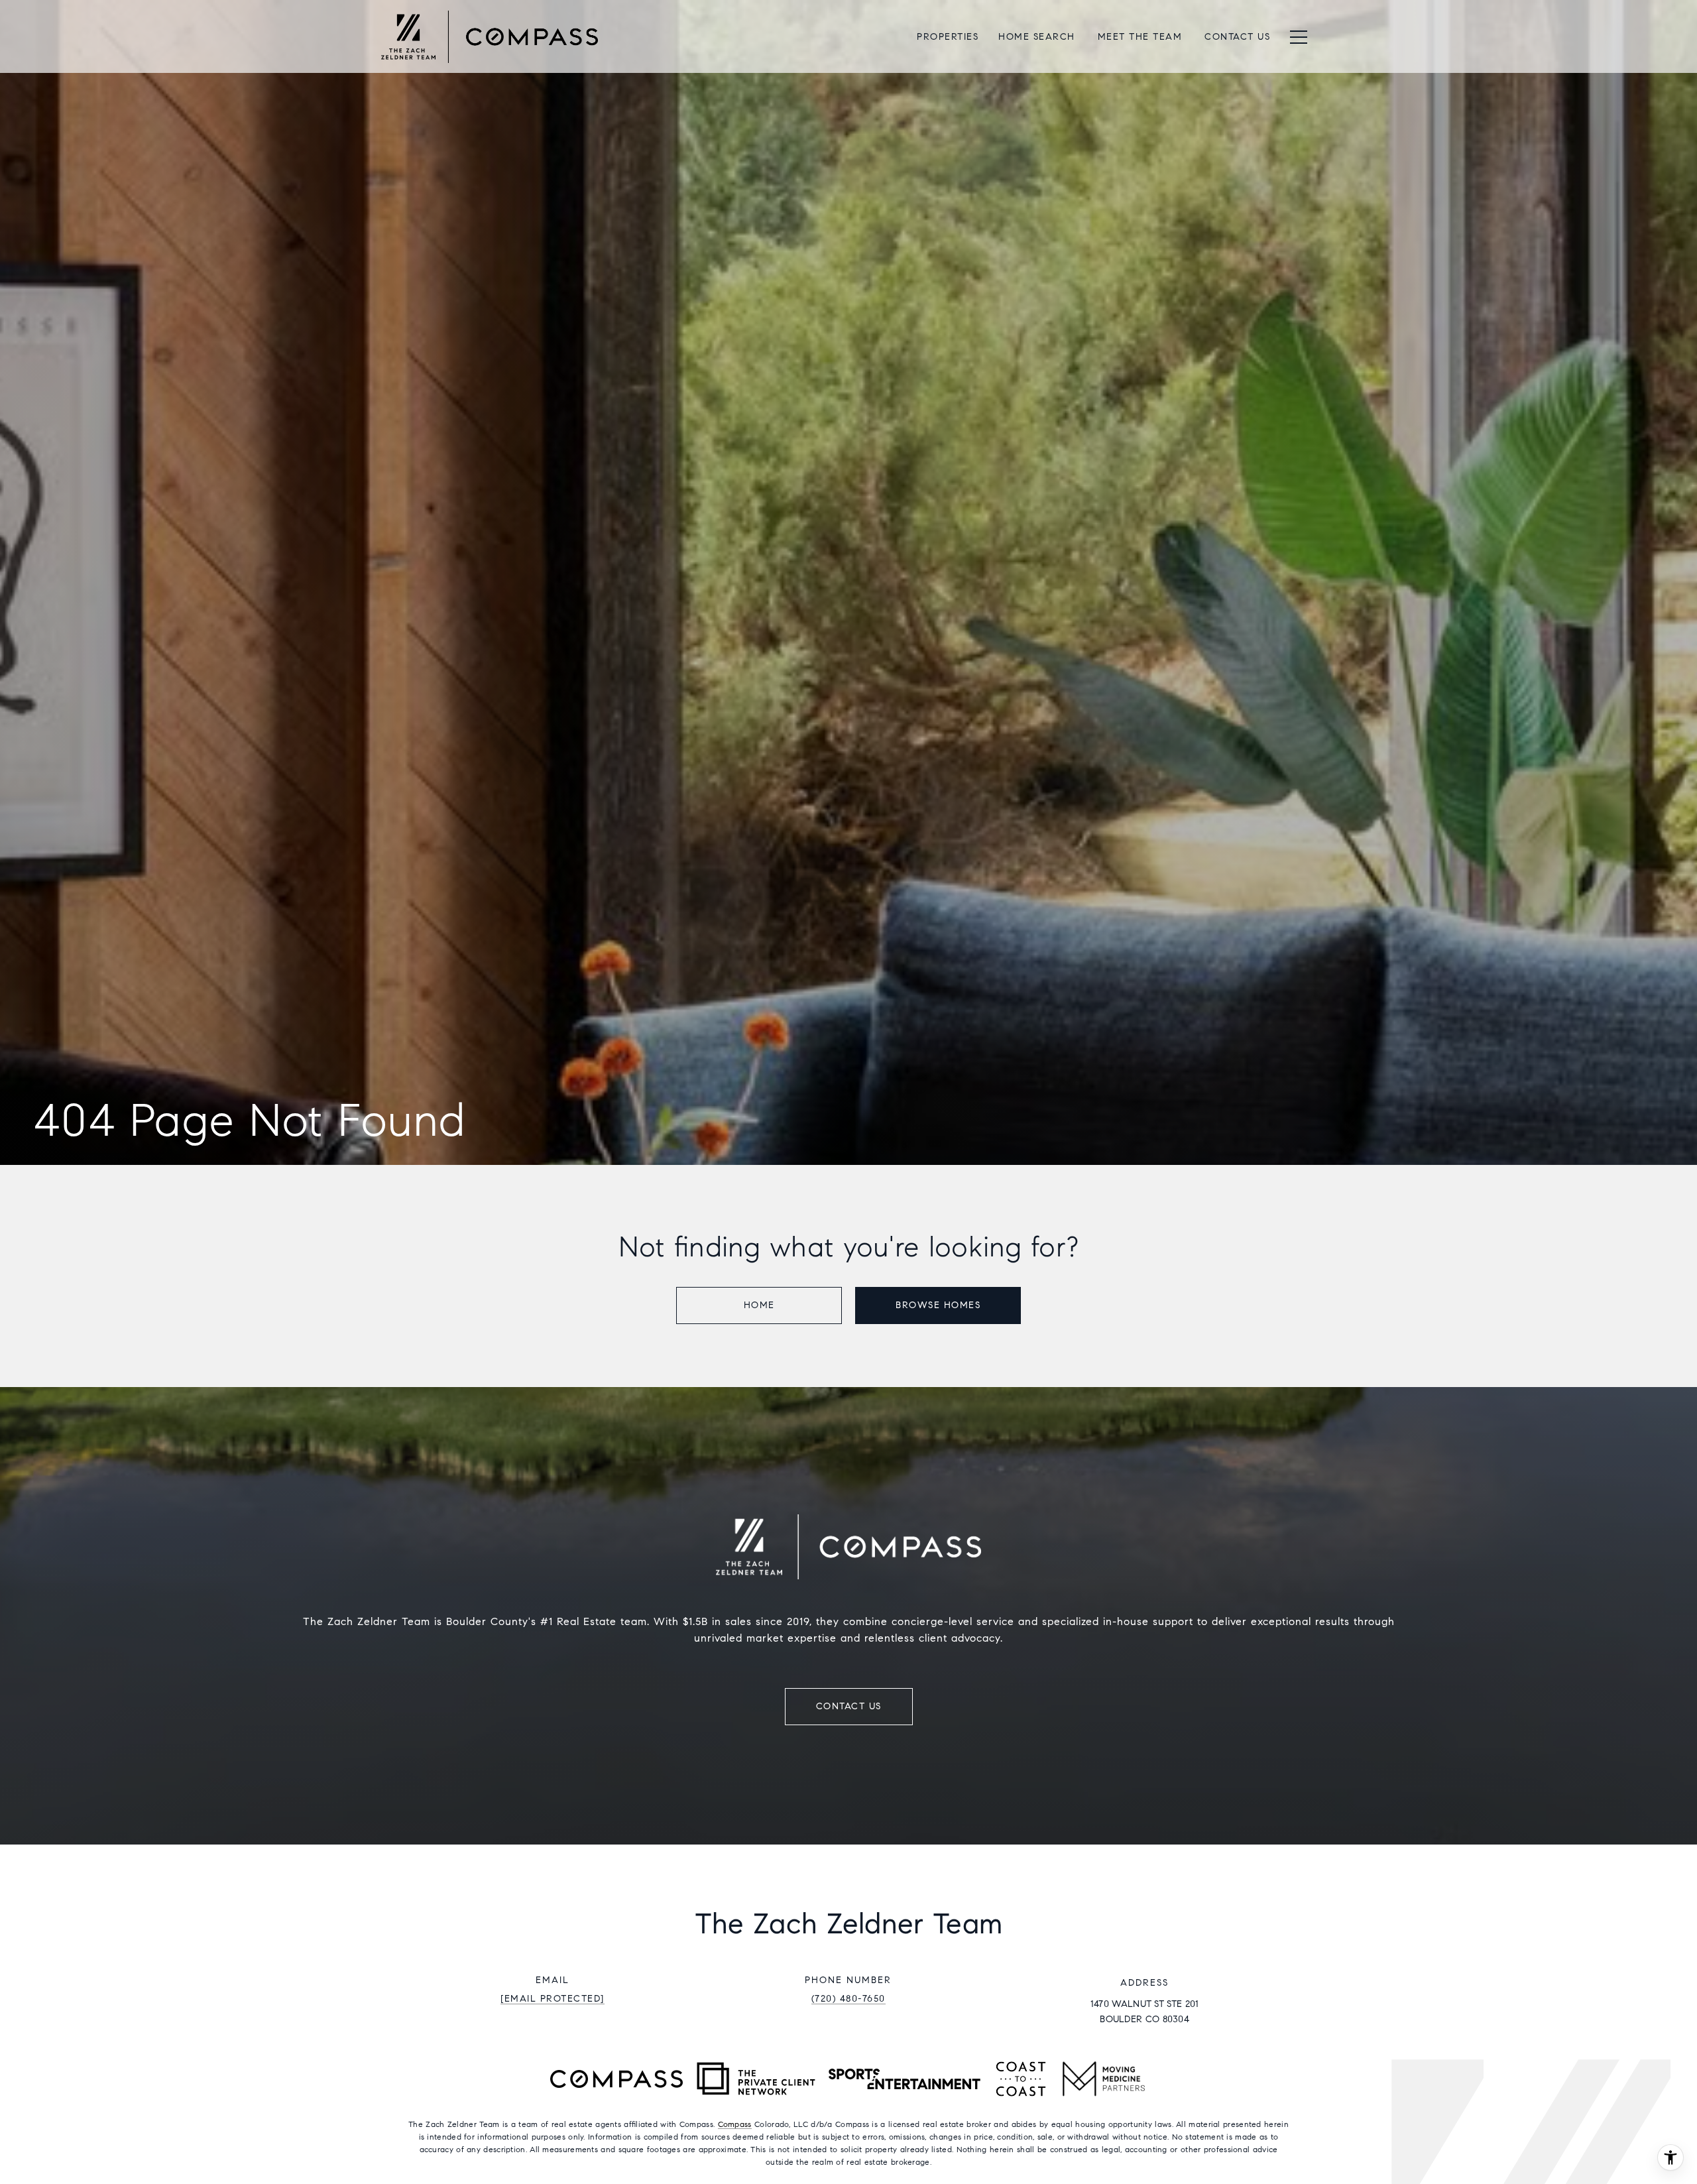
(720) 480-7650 (848, 1999)
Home (759, 1305)
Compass (735, 2124)
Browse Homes (938, 1305)
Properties (948, 37)
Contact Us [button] (849, 1706)
